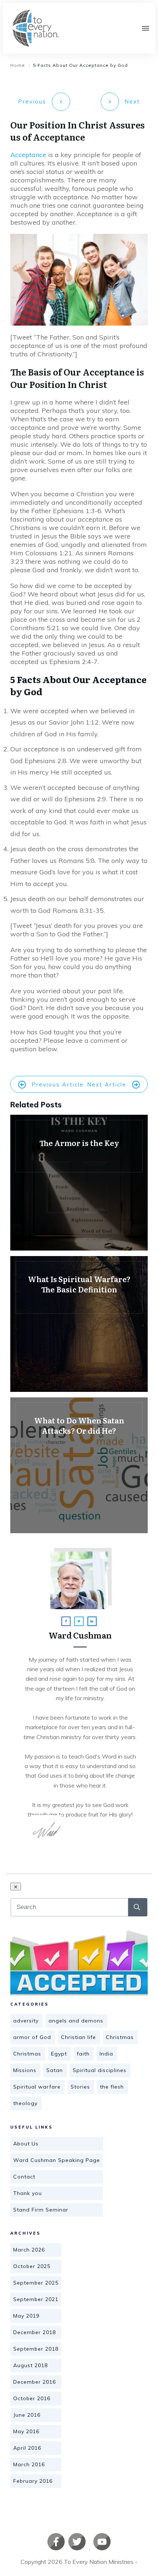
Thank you (28, 2193)
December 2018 (35, 2332)
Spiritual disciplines (100, 2070)
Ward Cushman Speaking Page (57, 2160)
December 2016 (35, 2382)
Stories (80, 2087)
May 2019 (26, 2316)
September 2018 (36, 2349)
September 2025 (36, 2283)
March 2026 (29, 2250)
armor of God (32, 2037)
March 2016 (29, 2464)
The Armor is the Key (79, 1183)
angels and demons (76, 2021)
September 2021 (36, 2299)
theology (25, 2103)
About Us (26, 2144)
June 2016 (27, 2415)
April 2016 (27, 2448)
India (106, 2054)
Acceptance (29, 155)
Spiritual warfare (37, 2087)
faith (83, 2054)
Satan (55, 2070)
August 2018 (30, 2365)
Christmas (120, 2037)
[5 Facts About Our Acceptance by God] (79, 1963)
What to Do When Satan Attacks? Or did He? (79, 1465)
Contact (24, 2177)
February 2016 (33, 2481)
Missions (25, 2070)
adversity (26, 2021)
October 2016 (32, 2398)
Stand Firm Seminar (41, 2210)
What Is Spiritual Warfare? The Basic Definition (79, 1324)
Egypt (59, 2054)
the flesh (112, 2087)
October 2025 (32, 2266)
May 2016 (26, 2431)
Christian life (78, 2037)
